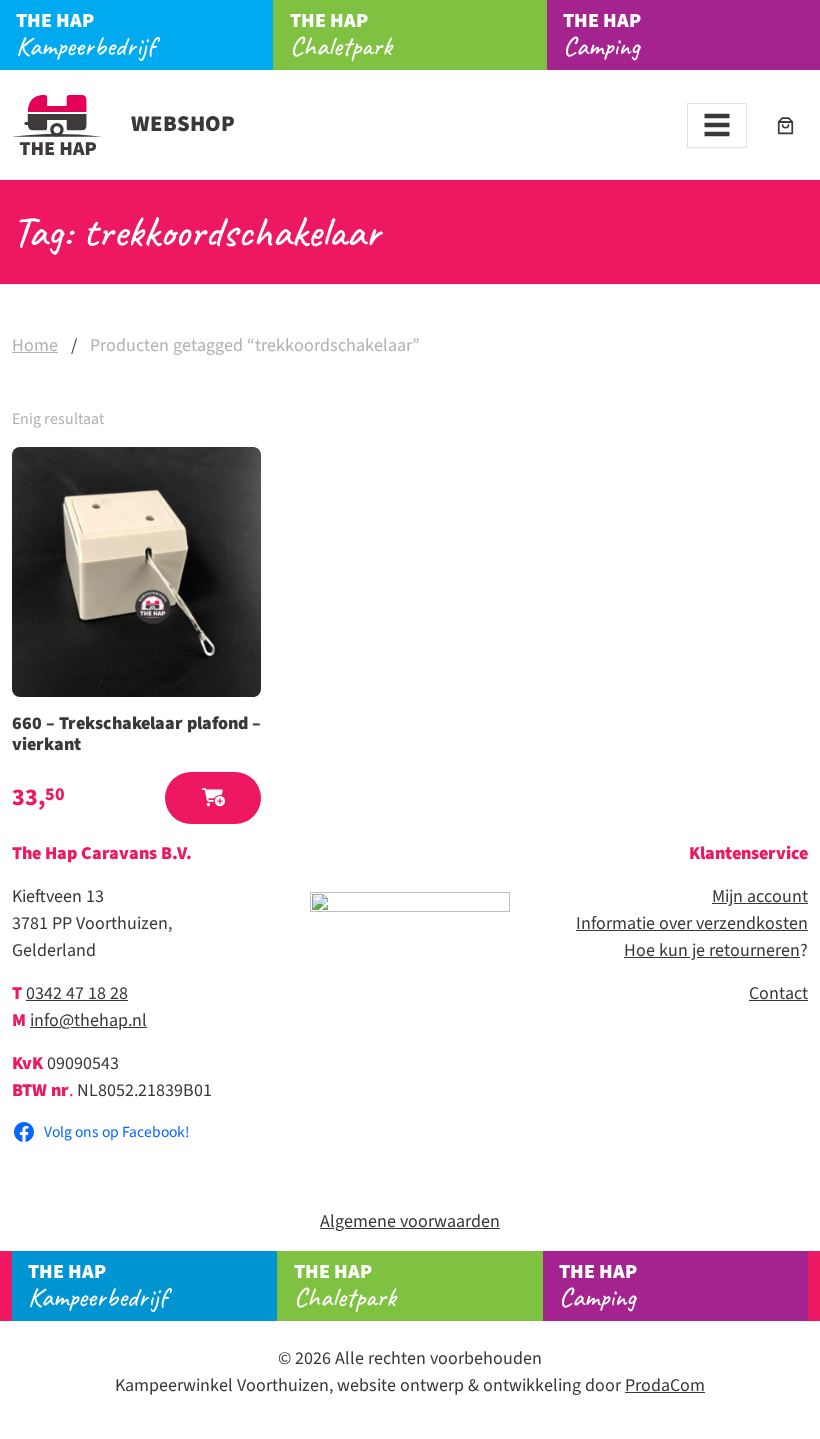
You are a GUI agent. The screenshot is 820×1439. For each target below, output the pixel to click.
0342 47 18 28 (77, 993)
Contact (778, 993)
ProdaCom (665, 1385)
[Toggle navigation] (717, 125)
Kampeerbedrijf (85, 35)
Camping (602, 35)
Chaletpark (341, 35)
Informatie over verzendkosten (692, 923)
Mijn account (760, 896)
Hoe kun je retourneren (712, 950)
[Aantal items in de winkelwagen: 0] (785, 125)
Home (35, 345)
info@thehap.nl (88, 1020)
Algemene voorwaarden (410, 1221)
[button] (213, 798)
